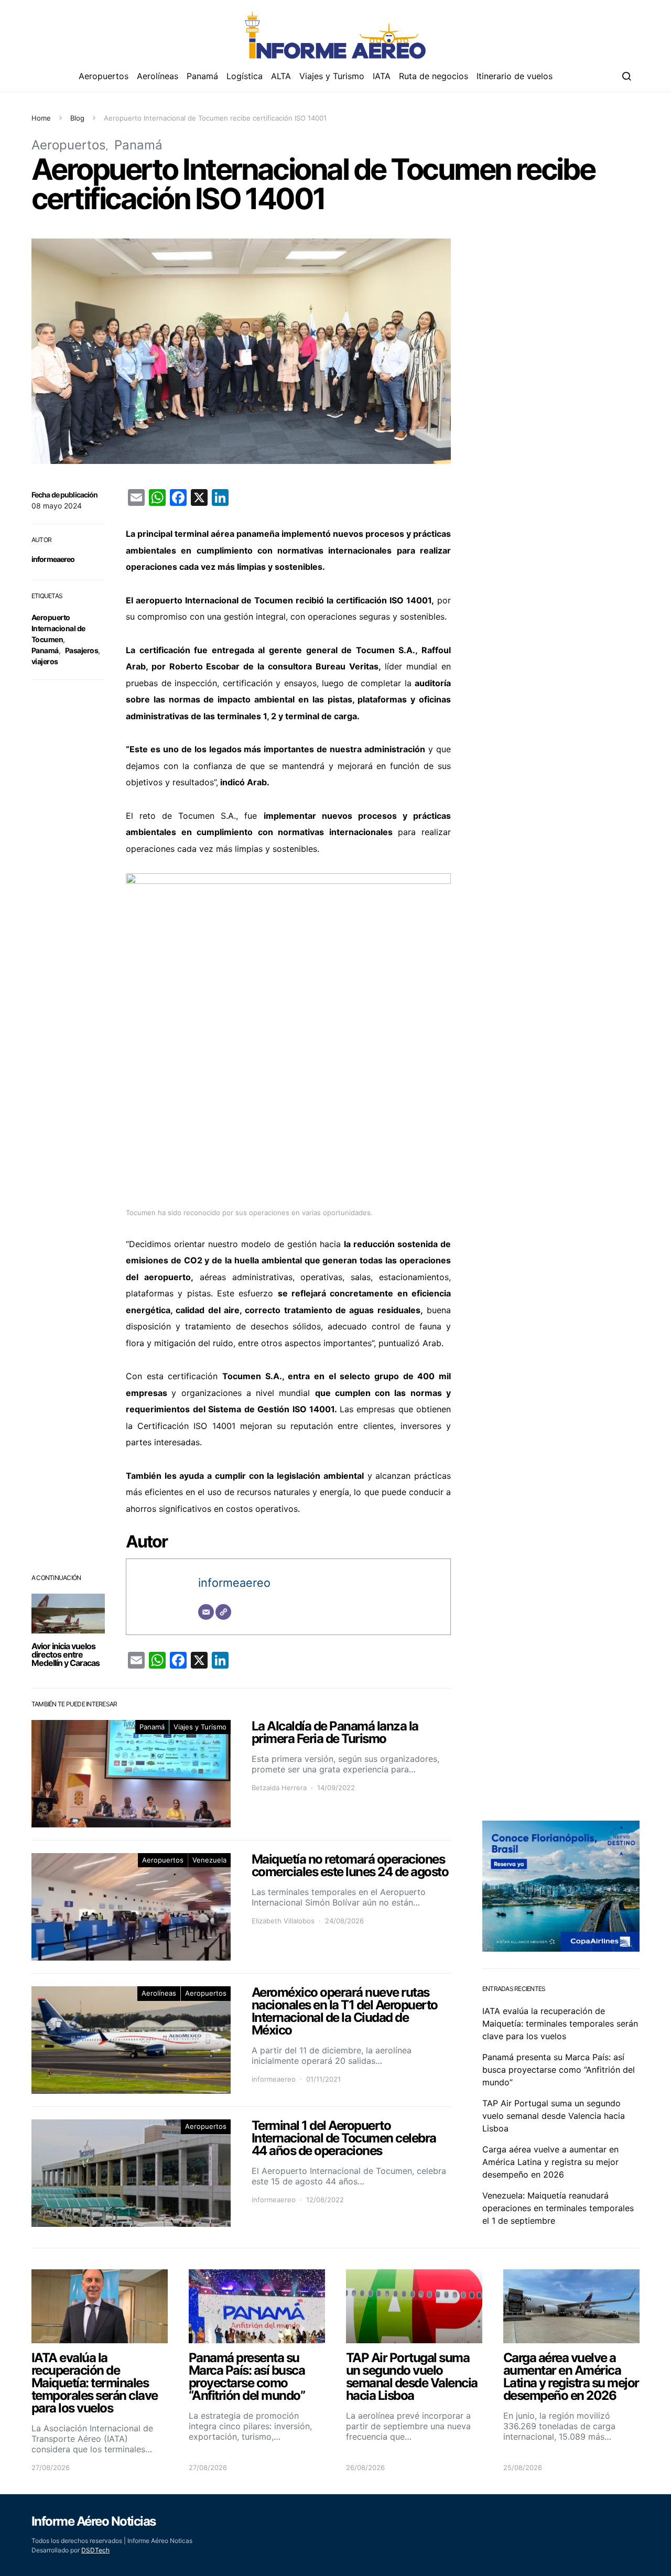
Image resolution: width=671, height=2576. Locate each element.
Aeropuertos (104, 76)
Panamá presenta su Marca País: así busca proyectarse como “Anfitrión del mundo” (559, 2070)
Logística (245, 76)
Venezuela (209, 1860)
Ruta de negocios (434, 76)
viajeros (45, 661)
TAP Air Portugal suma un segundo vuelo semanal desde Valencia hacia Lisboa (554, 2116)
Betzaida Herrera (279, 1788)
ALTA (281, 76)
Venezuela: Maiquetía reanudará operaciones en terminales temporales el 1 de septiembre (558, 2208)
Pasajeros (82, 650)
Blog (77, 118)
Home (41, 118)
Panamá (202, 76)
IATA (382, 76)
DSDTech (95, 2550)
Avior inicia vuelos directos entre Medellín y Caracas (66, 1654)
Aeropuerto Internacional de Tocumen (58, 628)
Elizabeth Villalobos (283, 1921)
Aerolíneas (158, 76)
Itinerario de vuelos (515, 76)
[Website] (223, 1612)
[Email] (206, 1612)
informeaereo (53, 559)
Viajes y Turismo (332, 76)
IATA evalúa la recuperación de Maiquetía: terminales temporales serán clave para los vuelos (560, 2023)
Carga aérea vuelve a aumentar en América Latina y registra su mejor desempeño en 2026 (550, 2162)
